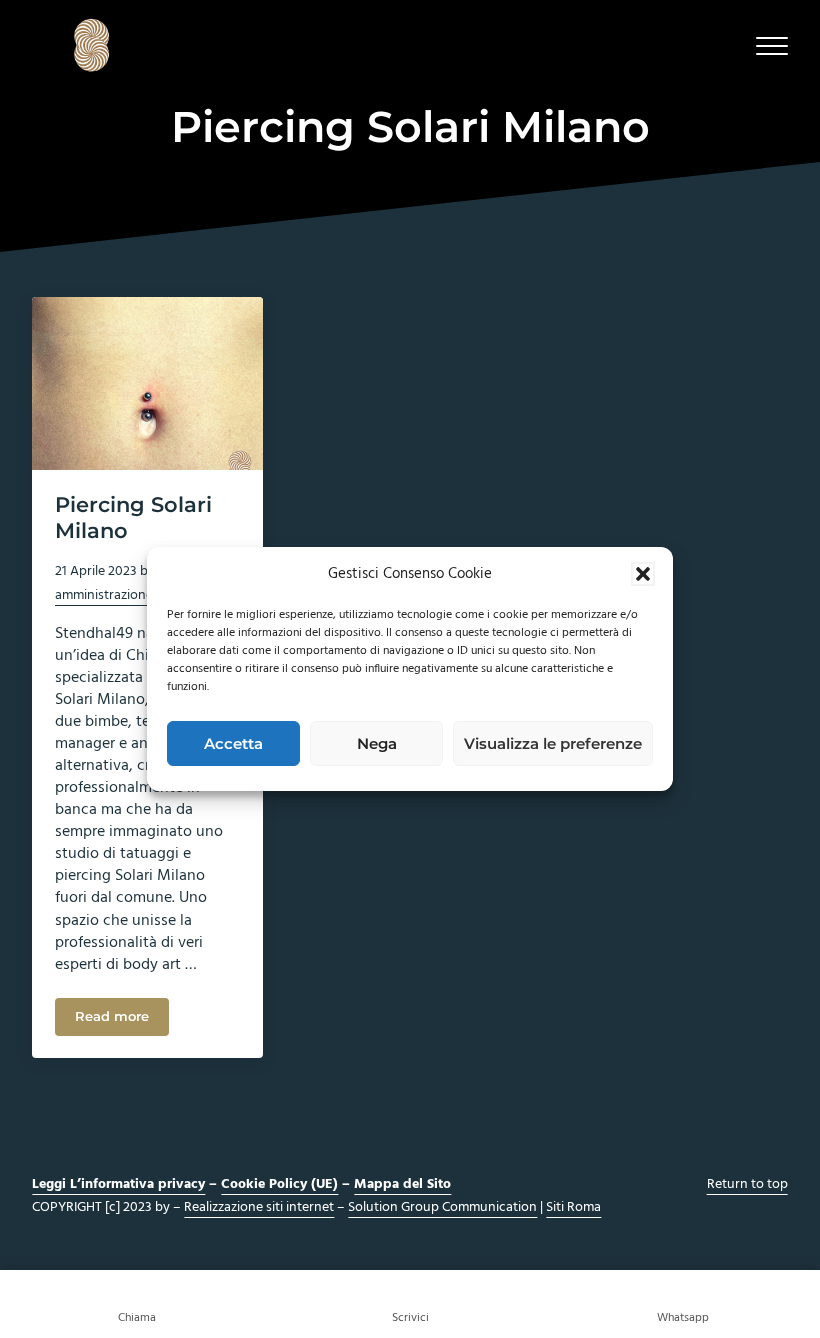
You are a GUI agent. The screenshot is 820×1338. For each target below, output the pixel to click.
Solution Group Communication (442, 1207)
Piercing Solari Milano (133, 517)
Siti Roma (573, 1207)
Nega (377, 743)
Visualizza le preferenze (553, 743)
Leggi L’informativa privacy (118, 1184)
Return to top (747, 1184)
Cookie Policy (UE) (279, 1184)
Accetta (233, 743)
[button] (643, 574)
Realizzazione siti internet (259, 1207)
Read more (122, 1020)
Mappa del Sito (402, 1184)
